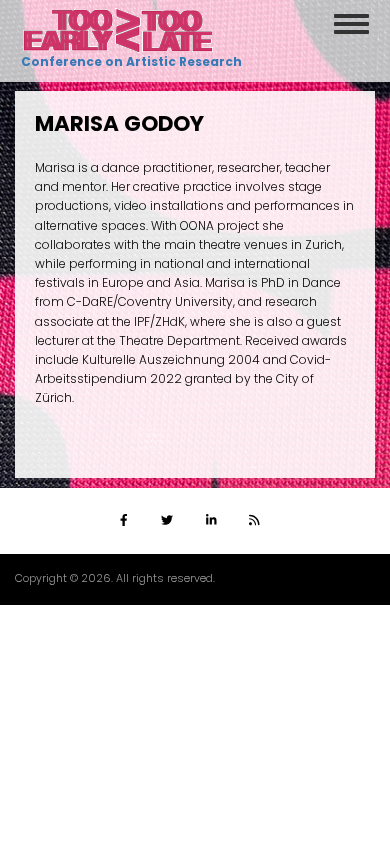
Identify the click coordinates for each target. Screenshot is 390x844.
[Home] (118, 30)
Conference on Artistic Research (128, 61)
